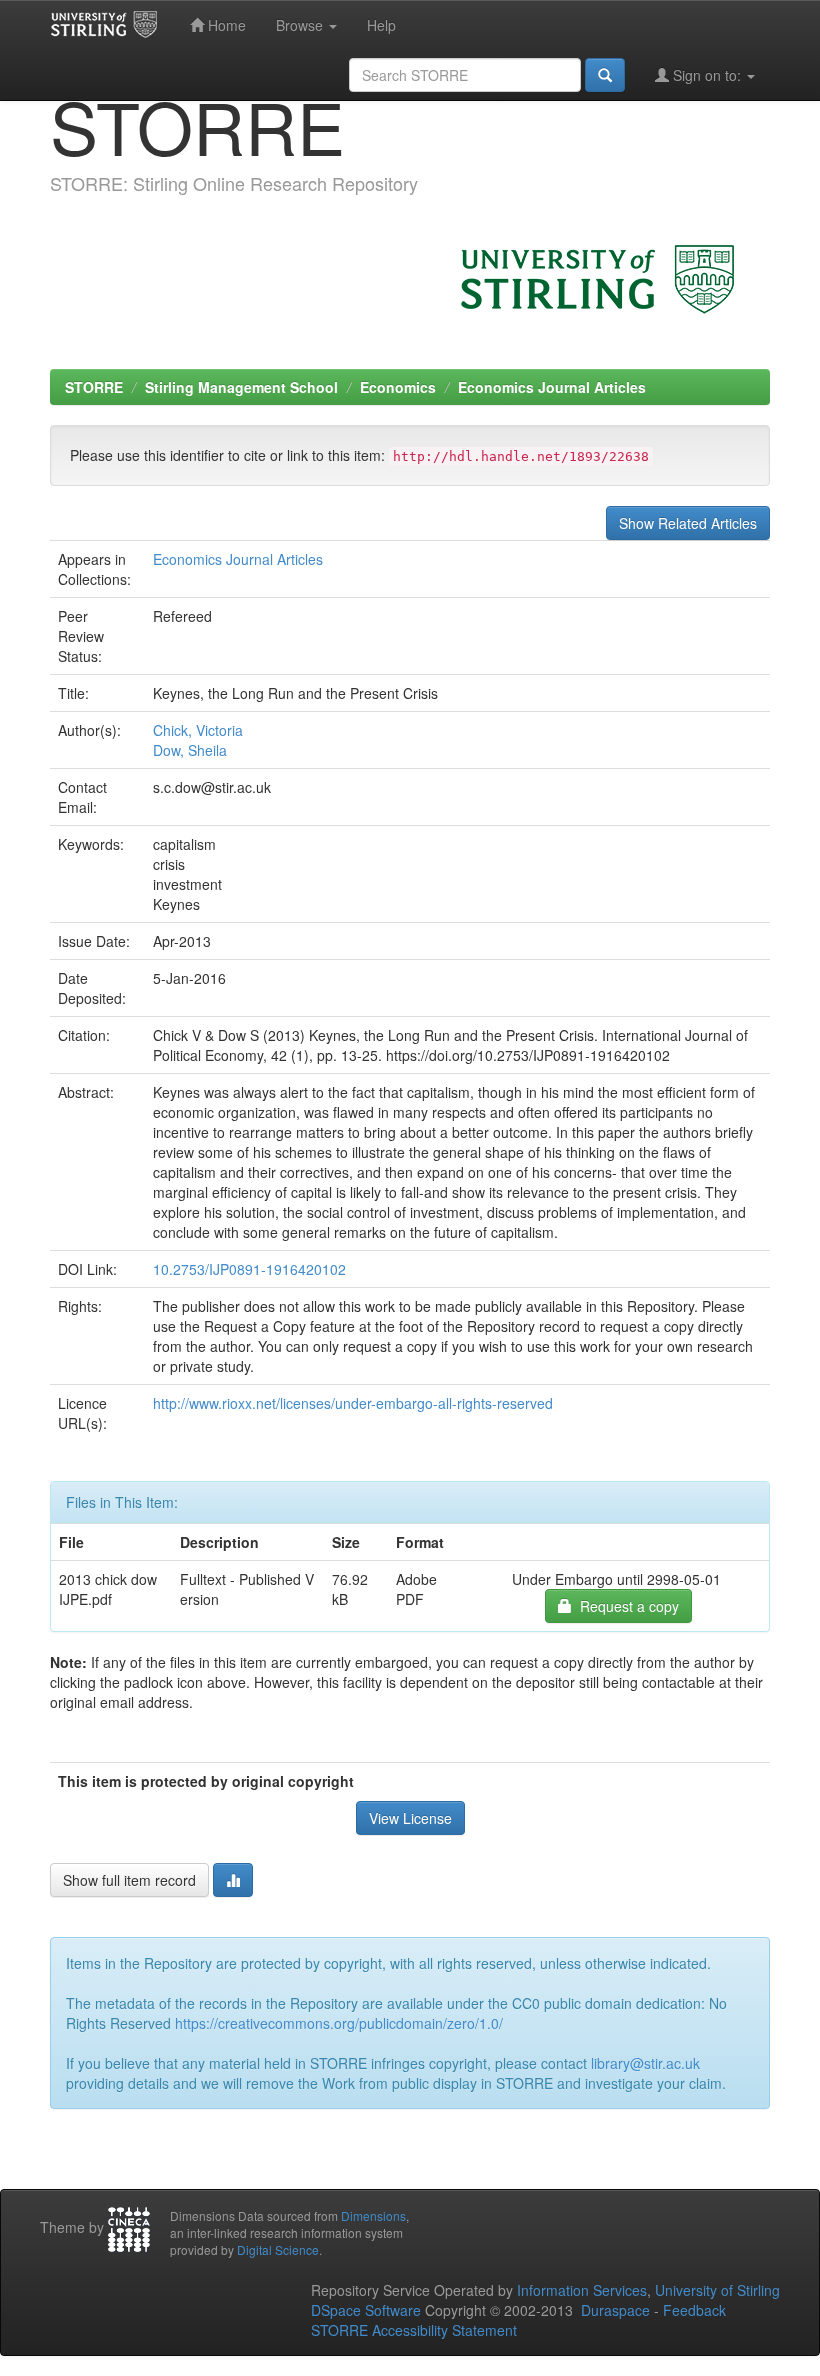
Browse (301, 25)
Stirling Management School (241, 387)
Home (225, 25)
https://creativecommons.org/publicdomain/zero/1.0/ (339, 2023)
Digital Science (278, 2249)
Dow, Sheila (190, 750)
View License (410, 1818)
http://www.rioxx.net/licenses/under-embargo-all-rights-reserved (353, 1403)
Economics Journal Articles (552, 387)
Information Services (582, 2290)
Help (381, 25)
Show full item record (129, 1880)
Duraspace (615, 2310)
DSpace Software (366, 2310)
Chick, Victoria (198, 730)
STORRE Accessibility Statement (414, 2330)
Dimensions (373, 2215)
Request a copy (625, 1606)
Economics (398, 387)
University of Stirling (717, 2290)
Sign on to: (707, 75)
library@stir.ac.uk (645, 2063)
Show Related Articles (688, 523)
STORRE (94, 387)
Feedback (694, 2310)
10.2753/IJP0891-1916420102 (249, 1269)
